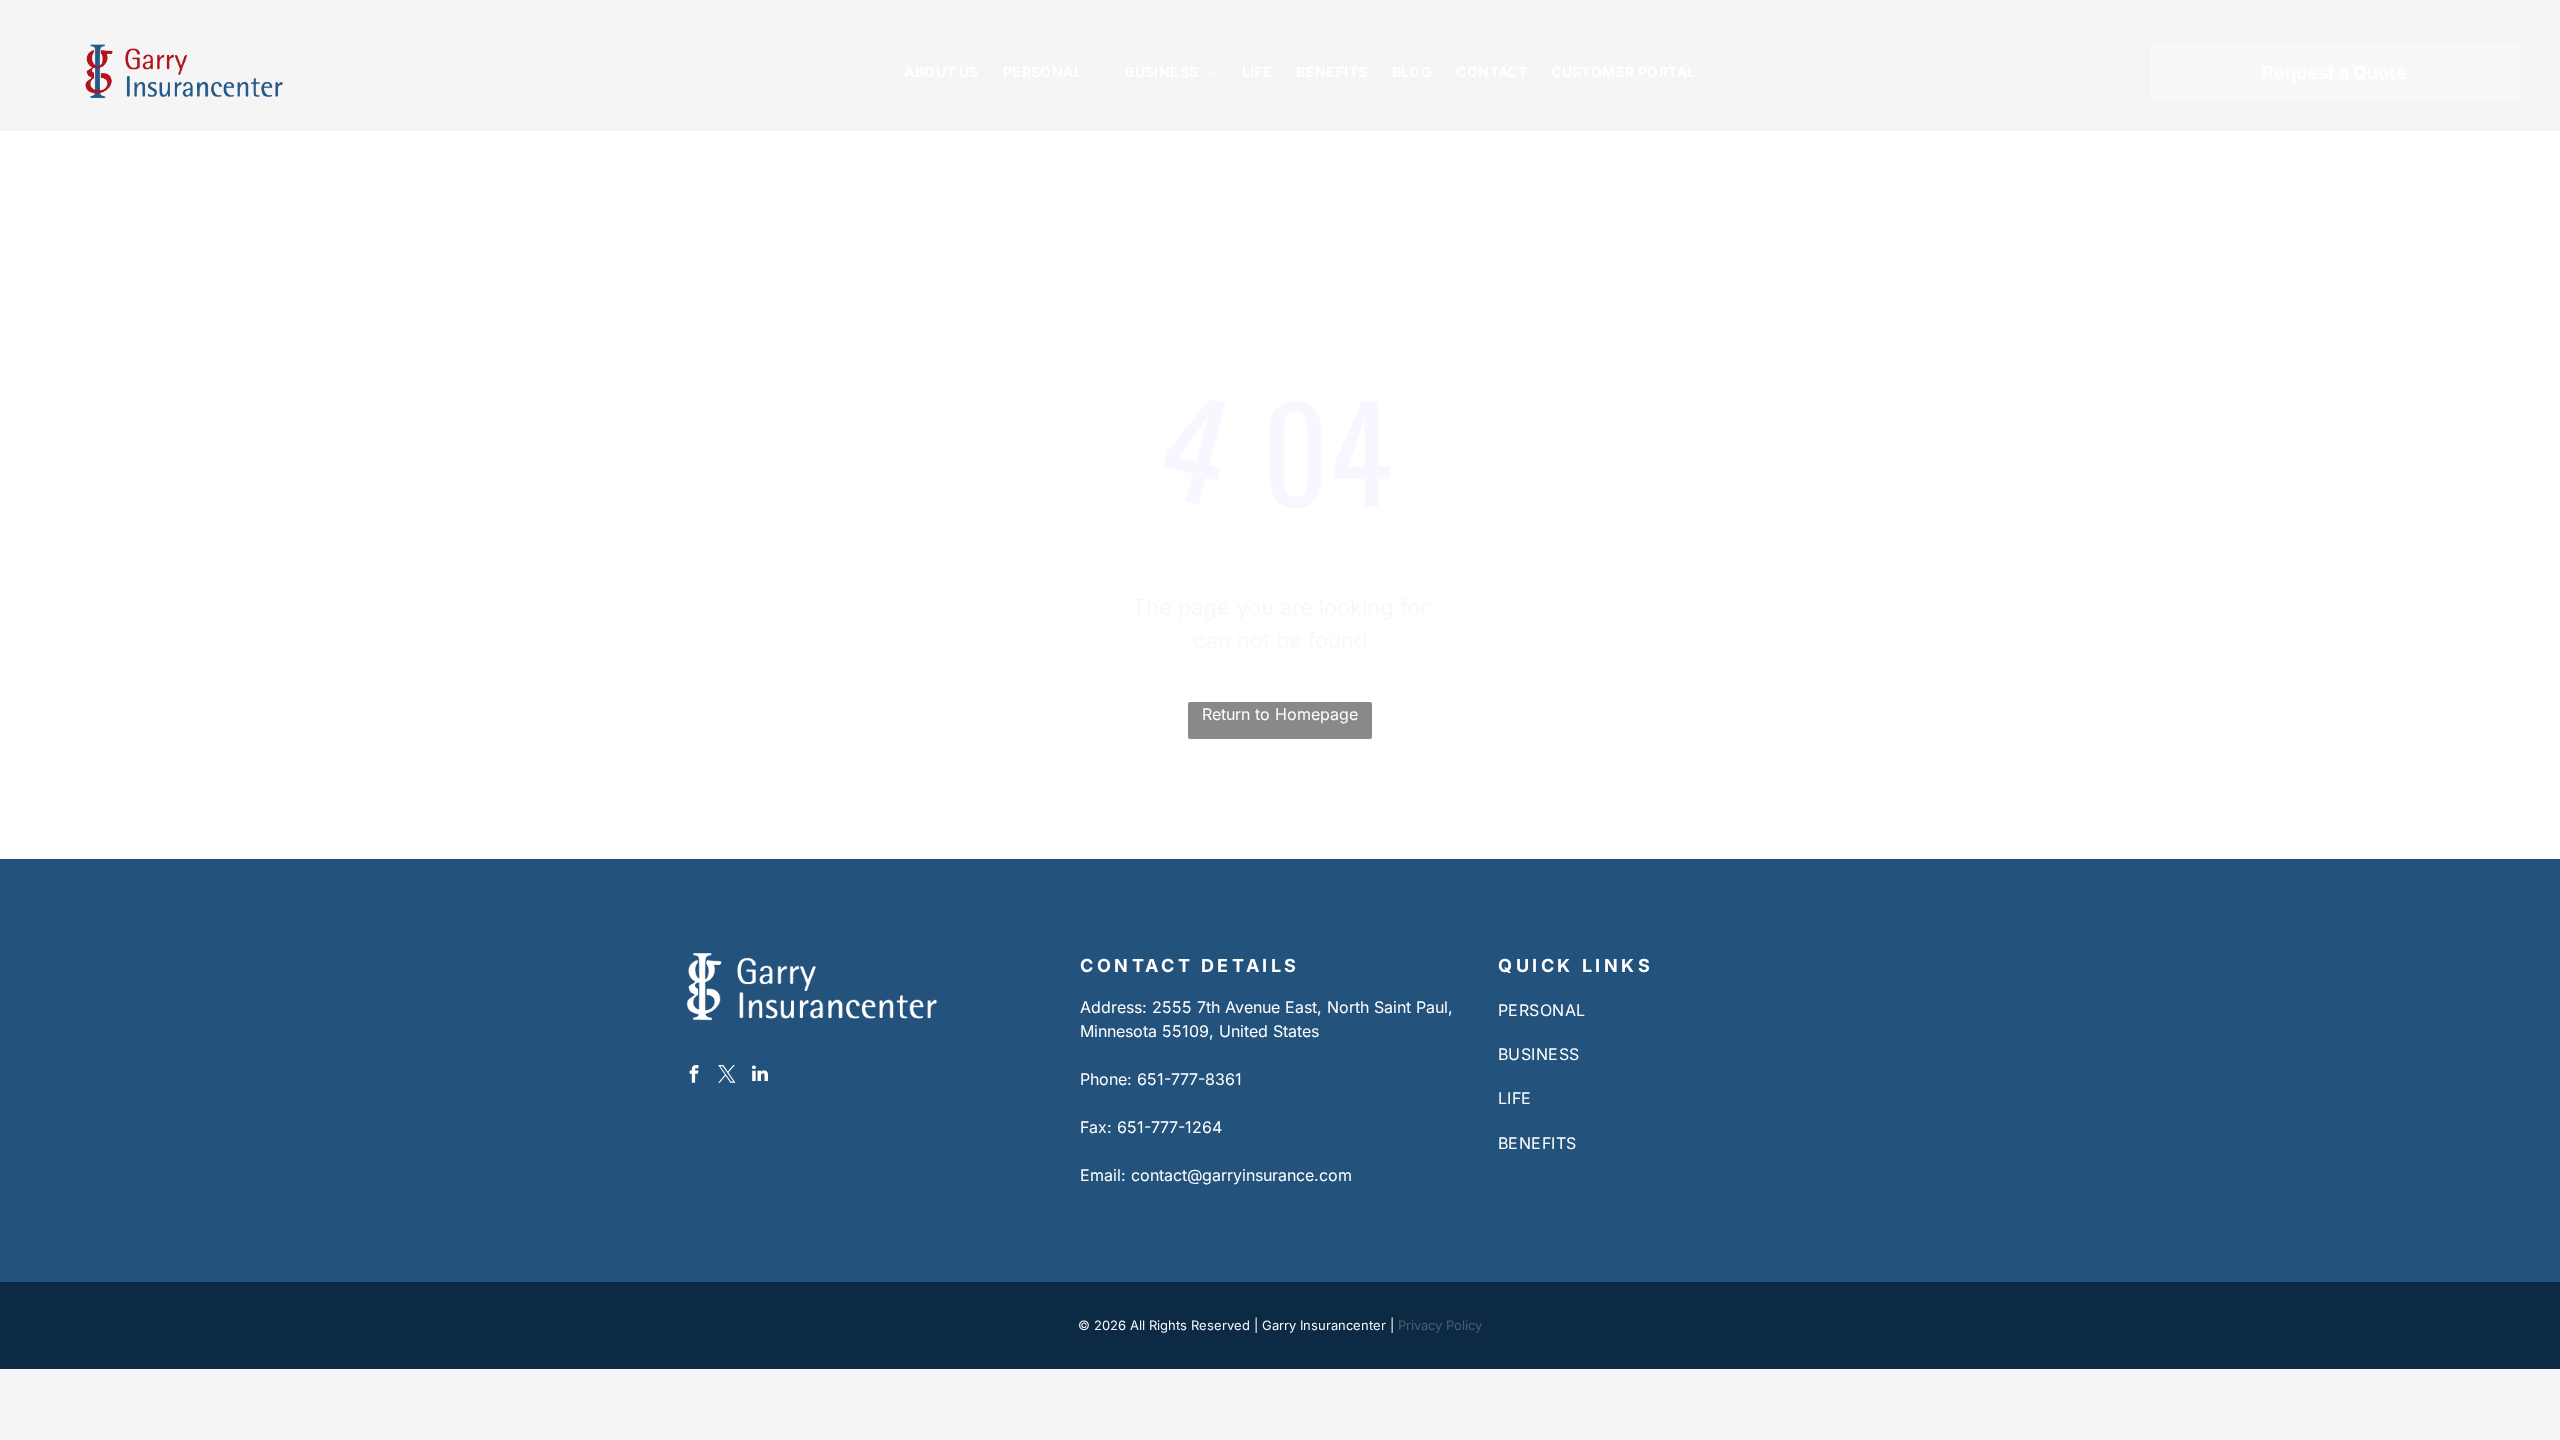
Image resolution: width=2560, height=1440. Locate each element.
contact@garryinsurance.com (1241, 1175)
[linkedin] (760, 1076)
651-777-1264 (1169, 1127)
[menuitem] (941, 71)
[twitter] (727, 1076)
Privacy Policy (1440, 1325)
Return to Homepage (1280, 714)
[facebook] (694, 1076)
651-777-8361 (1189, 1079)
